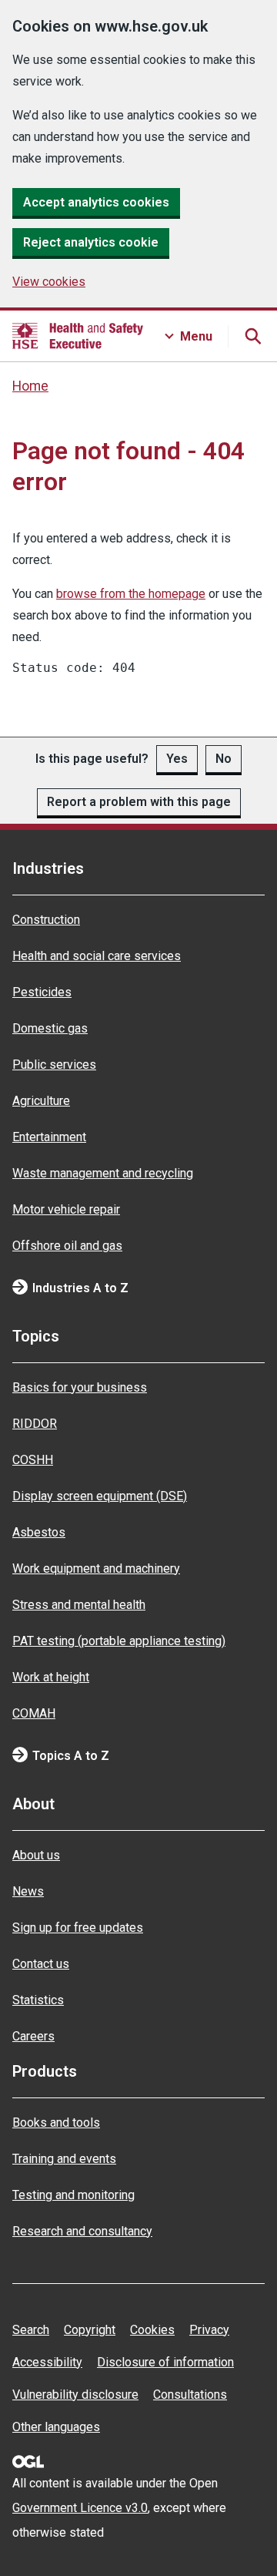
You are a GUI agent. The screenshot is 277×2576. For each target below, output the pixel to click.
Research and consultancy (82, 2231)
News (28, 1891)
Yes (177, 759)
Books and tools (56, 2123)
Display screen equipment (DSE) (100, 1496)
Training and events (64, 2159)
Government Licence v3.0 (80, 2508)
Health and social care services (97, 956)
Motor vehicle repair (66, 1209)
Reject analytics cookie (91, 242)
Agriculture (41, 1101)
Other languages (56, 2427)
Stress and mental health (79, 1605)
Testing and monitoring (73, 2195)
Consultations (190, 2395)
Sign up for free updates (78, 1928)
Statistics (38, 2000)
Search (31, 2330)
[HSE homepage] (78, 336)
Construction (46, 920)
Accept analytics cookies (96, 202)
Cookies (152, 2330)
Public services (54, 1065)
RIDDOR (35, 1424)
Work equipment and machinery (96, 1568)
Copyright (90, 2330)
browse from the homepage (131, 594)
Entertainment (49, 1137)
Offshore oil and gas (67, 1246)
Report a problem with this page (139, 802)
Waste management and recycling (103, 1173)
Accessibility (47, 2362)
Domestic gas (50, 1028)
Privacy (209, 2330)
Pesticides (42, 992)
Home (30, 386)
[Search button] (252, 336)
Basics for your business (80, 1387)
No (224, 759)
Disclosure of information (165, 2362)
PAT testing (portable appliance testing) (119, 1641)
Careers (33, 2036)
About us (36, 1855)
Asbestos (39, 1532)
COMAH (34, 1713)
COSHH (33, 1460)
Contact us (41, 1964)
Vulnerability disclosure (75, 2395)
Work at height (51, 1677)
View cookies (49, 282)
